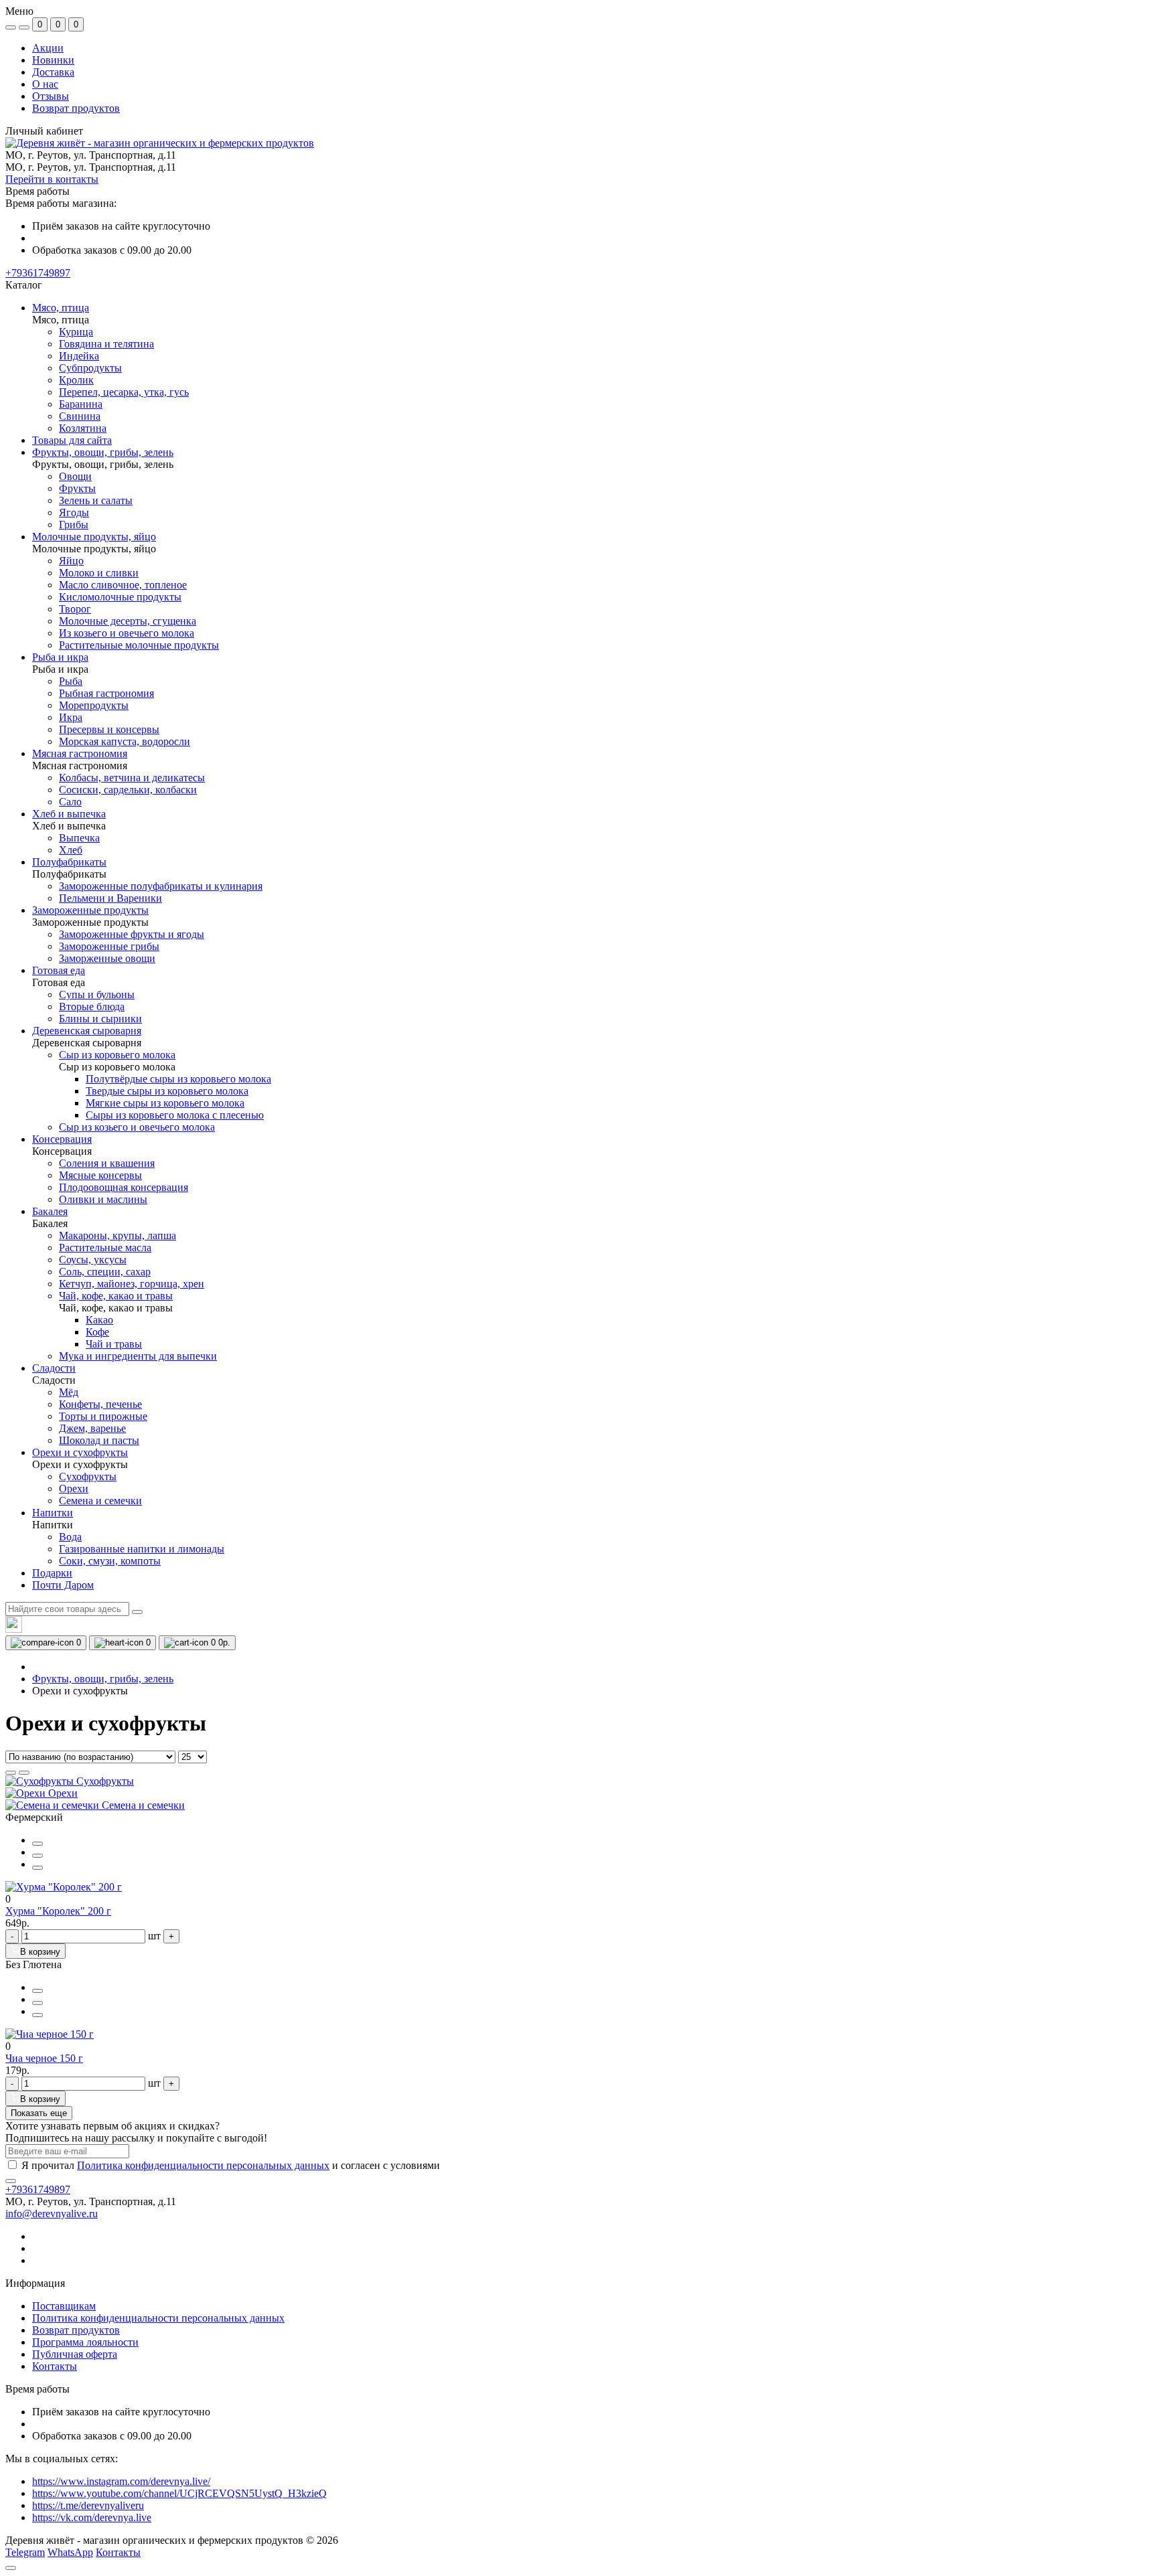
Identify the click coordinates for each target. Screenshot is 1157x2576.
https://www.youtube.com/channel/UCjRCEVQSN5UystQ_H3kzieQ (179, 2493)
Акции (48, 48)
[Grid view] (24, 1773)
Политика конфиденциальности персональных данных (203, 2165)
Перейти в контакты (52, 179)
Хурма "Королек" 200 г (58, 1911)
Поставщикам (64, 2306)
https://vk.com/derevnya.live (92, 2517)
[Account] (24, 27)
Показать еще (39, 2113)
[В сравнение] (37, 1856)
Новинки (53, 60)
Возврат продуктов (76, 108)
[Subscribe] (11, 2181)
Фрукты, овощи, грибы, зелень (103, 1679)
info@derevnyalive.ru (52, 2213)
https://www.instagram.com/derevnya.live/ (121, 2481)
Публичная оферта (75, 2354)
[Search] (137, 1612)
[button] (38, 273)
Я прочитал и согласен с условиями (231, 2165)
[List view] (11, 1773)
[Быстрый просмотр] (37, 1844)
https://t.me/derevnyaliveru (88, 2505)
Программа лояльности (85, 2342)
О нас (45, 84)
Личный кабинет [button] (44, 131)
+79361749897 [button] (38, 2189)
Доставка (53, 72)
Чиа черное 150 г (44, 2058)
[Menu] (11, 27)
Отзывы (51, 96)
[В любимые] (37, 1868)
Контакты (55, 2366)
